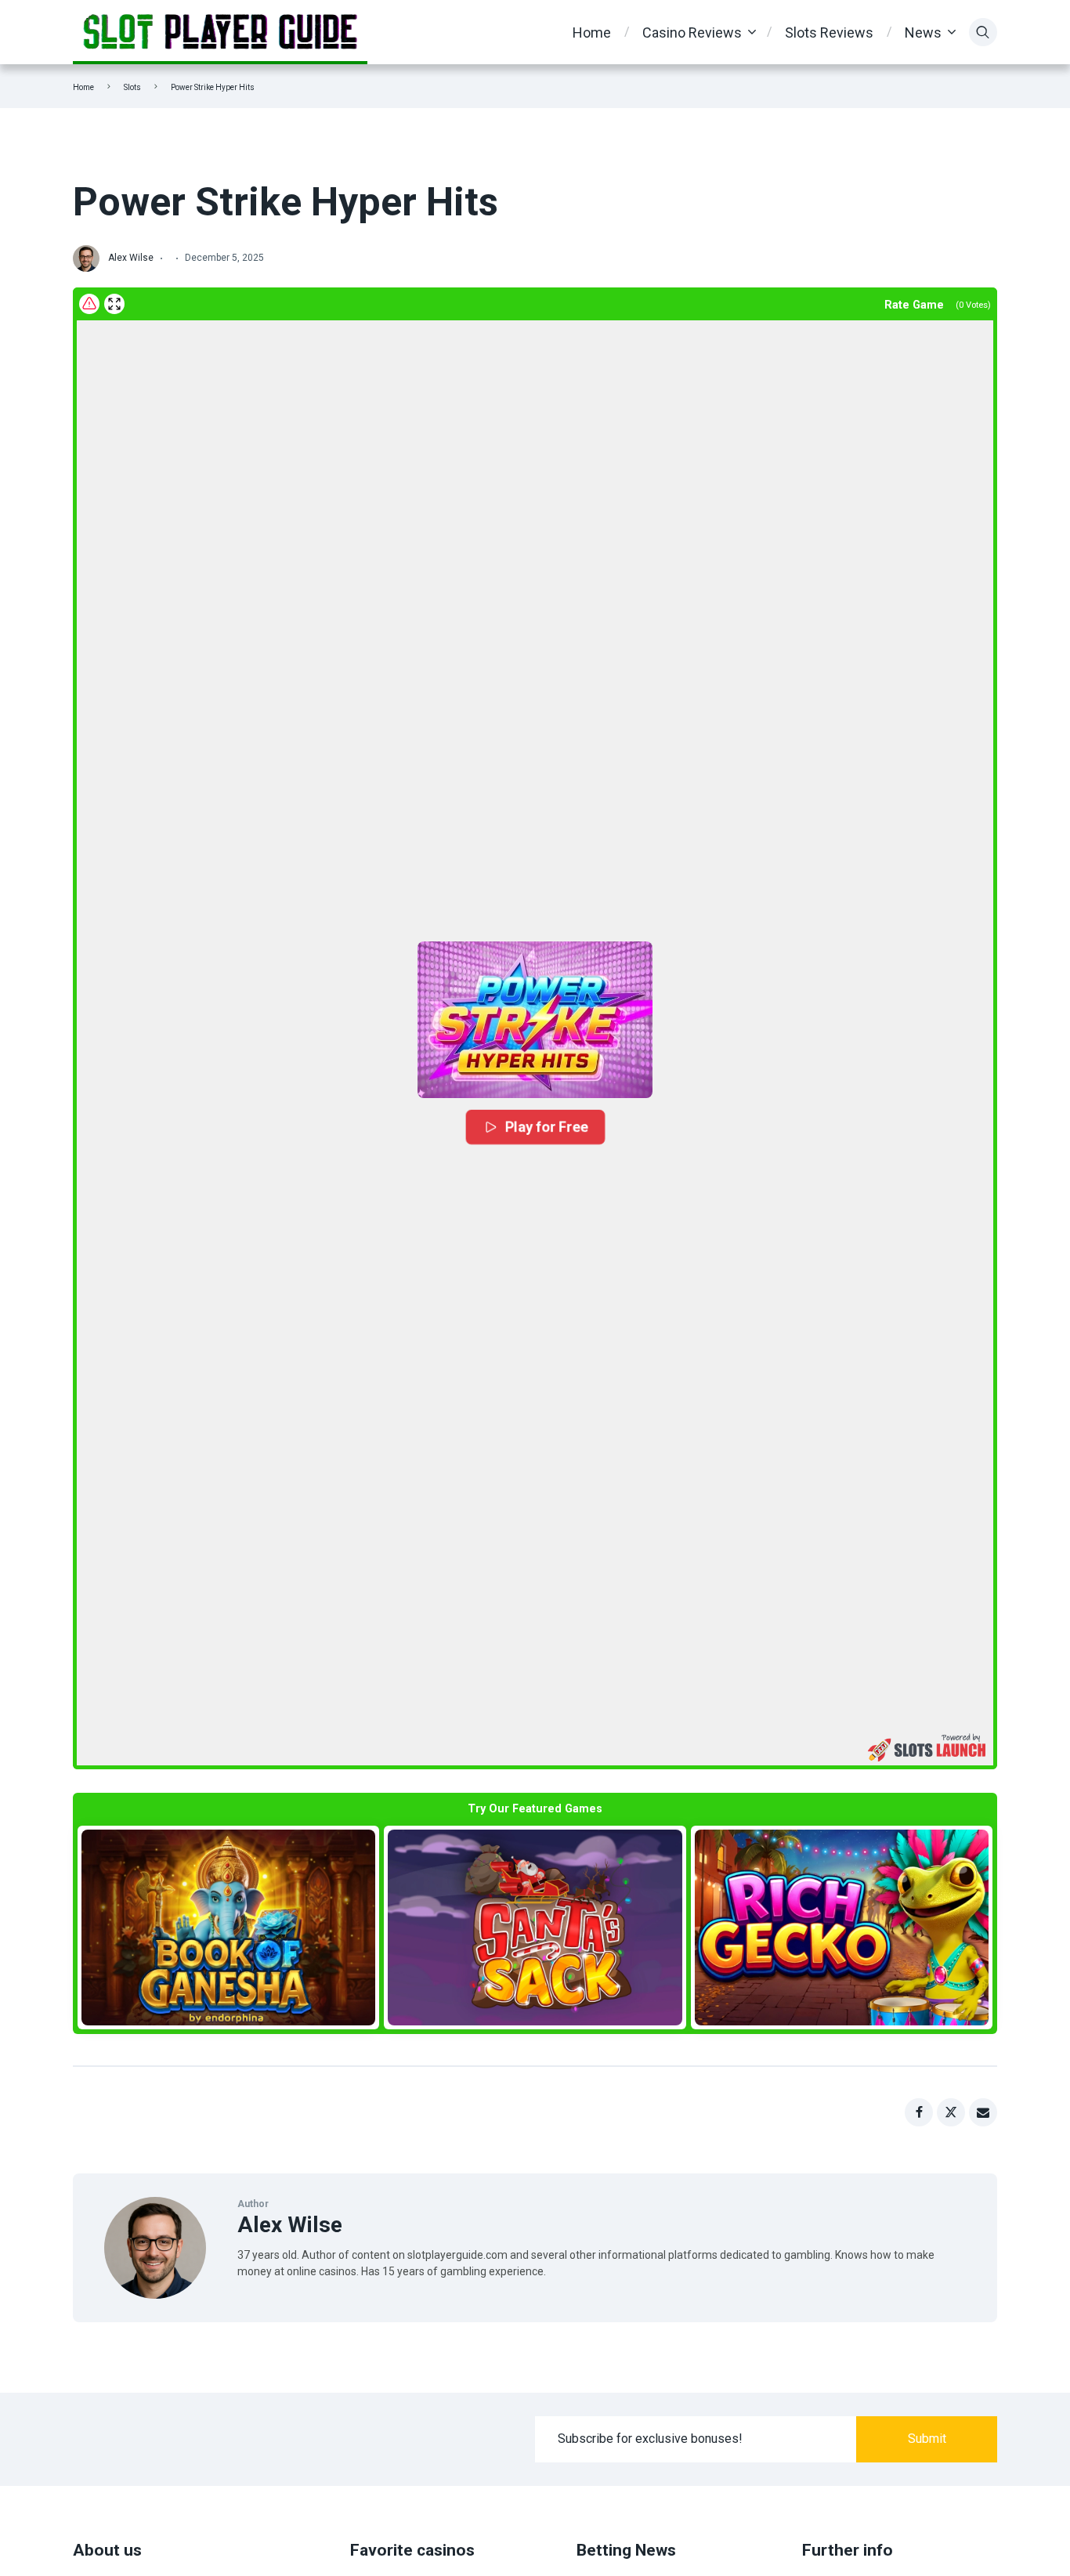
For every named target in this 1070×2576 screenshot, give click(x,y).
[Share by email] (983, 2112)
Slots (132, 87)
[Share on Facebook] (919, 2112)
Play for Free (546, 1127)
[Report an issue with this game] (89, 304)
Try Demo (229, 1927)
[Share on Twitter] (951, 2112)
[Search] (983, 32)
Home (592, 33)
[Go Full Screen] (114, 304)
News (923, 33)
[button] (535, 1020)
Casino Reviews (692, 33)
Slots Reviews (829, 33)
